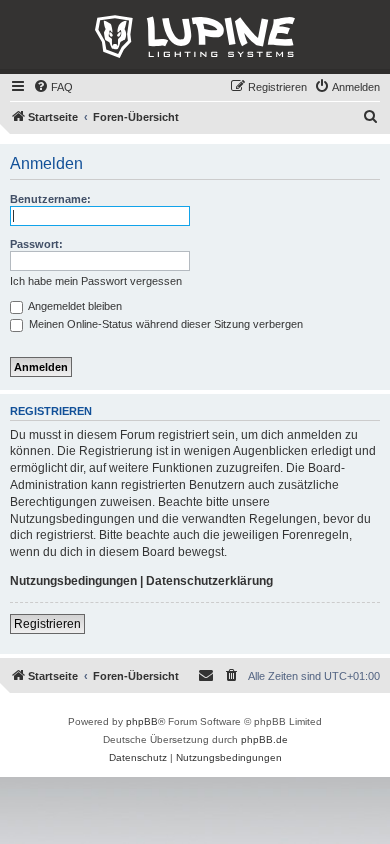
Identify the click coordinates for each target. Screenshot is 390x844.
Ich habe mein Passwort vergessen (96, 281)
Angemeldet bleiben (74, 306)
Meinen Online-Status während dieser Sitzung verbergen (164, 324)
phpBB (142, 721)
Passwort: (36, 244)
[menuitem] (53, 87)
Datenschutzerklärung (209, 581)
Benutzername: (50, 199)
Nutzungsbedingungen (73, 581)
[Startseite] (195, 37)
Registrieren (47, 624)
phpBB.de (264, 739)
